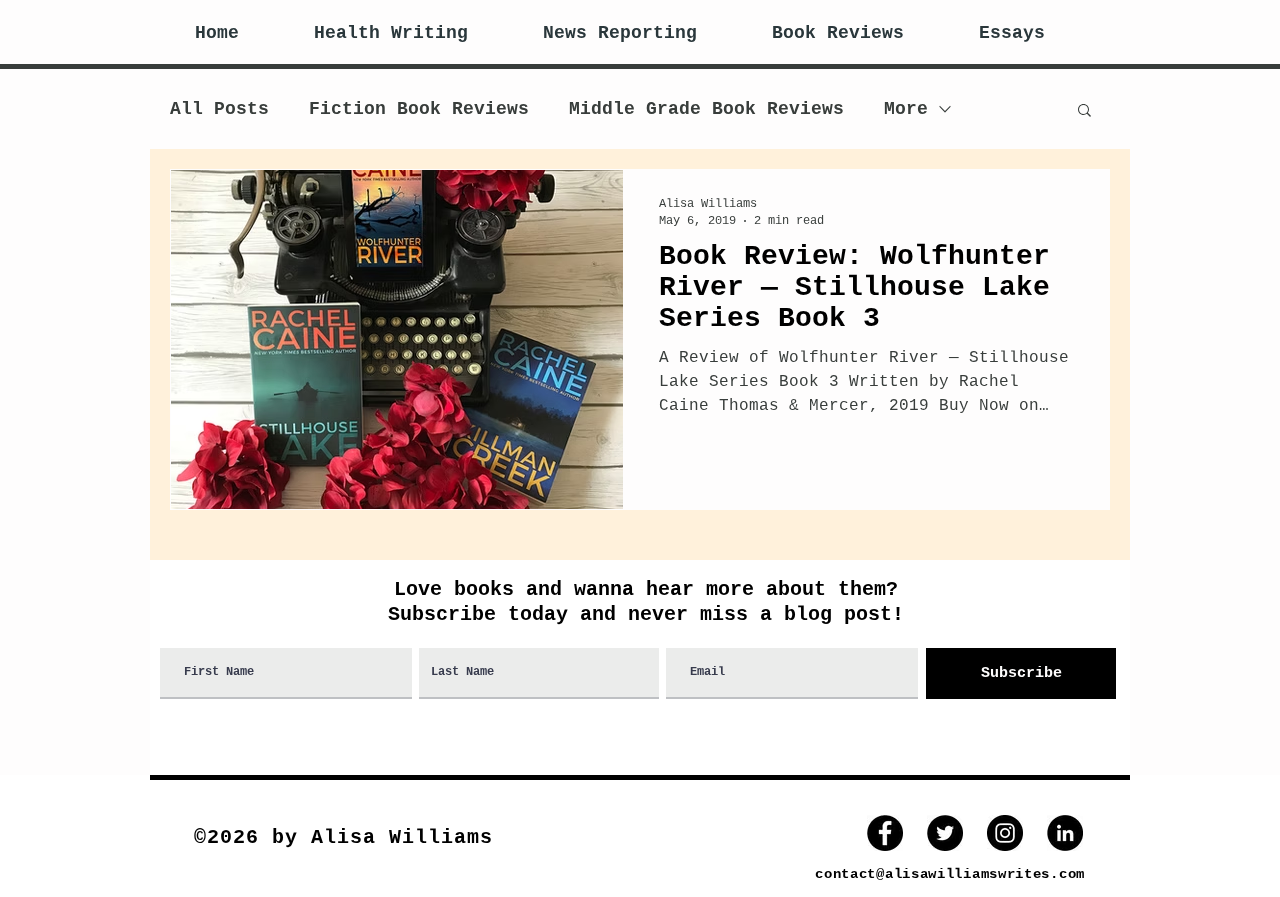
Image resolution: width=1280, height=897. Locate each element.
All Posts (219, 109)
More (906, 109)
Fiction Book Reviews (419, 109)
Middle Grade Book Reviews (706, 109)
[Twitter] (945, 833)
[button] (1084, 111)
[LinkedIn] (1065, 833)
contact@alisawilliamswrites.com (950, 874)
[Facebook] (885, 833)
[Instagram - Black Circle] (1005, 833)
